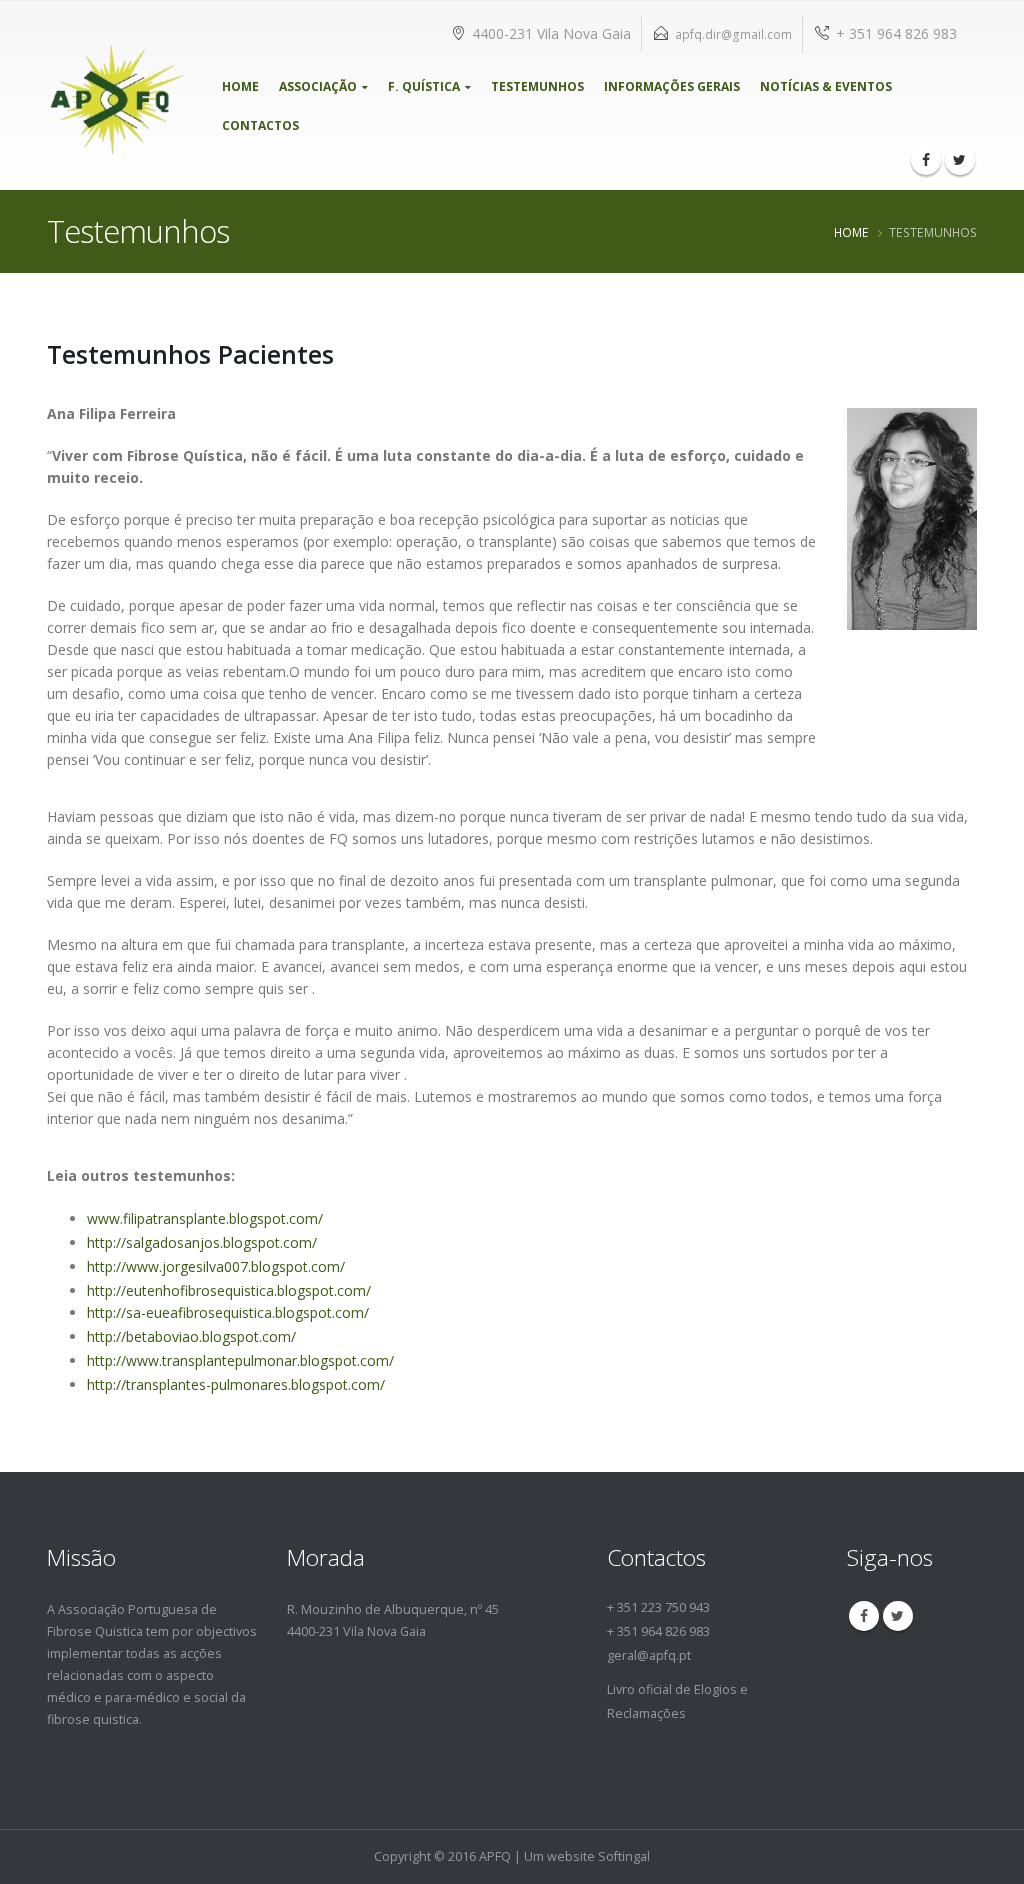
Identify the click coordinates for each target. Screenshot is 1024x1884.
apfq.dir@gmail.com (733, 34)
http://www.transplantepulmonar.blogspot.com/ (240, 1360)
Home (240, 86)
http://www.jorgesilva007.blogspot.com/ (216, 1266)
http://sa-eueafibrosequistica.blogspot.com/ (228, 1312)
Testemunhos (537, 86)
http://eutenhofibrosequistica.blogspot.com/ (229, 1290)
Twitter (898, 1616)
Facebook (864, 1616)
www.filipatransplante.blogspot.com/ (205, 1218)
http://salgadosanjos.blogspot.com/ (202, 1242)
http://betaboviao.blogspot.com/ (191, 1336)
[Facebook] (926, 160)
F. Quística (424, 86)
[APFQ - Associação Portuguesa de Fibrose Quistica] (115, 95)
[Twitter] (960, 160)
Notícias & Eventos (826, 86)
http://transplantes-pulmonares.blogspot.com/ (236, 1384)
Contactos (260, 125)
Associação (318, 86)
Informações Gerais (672, 86)
